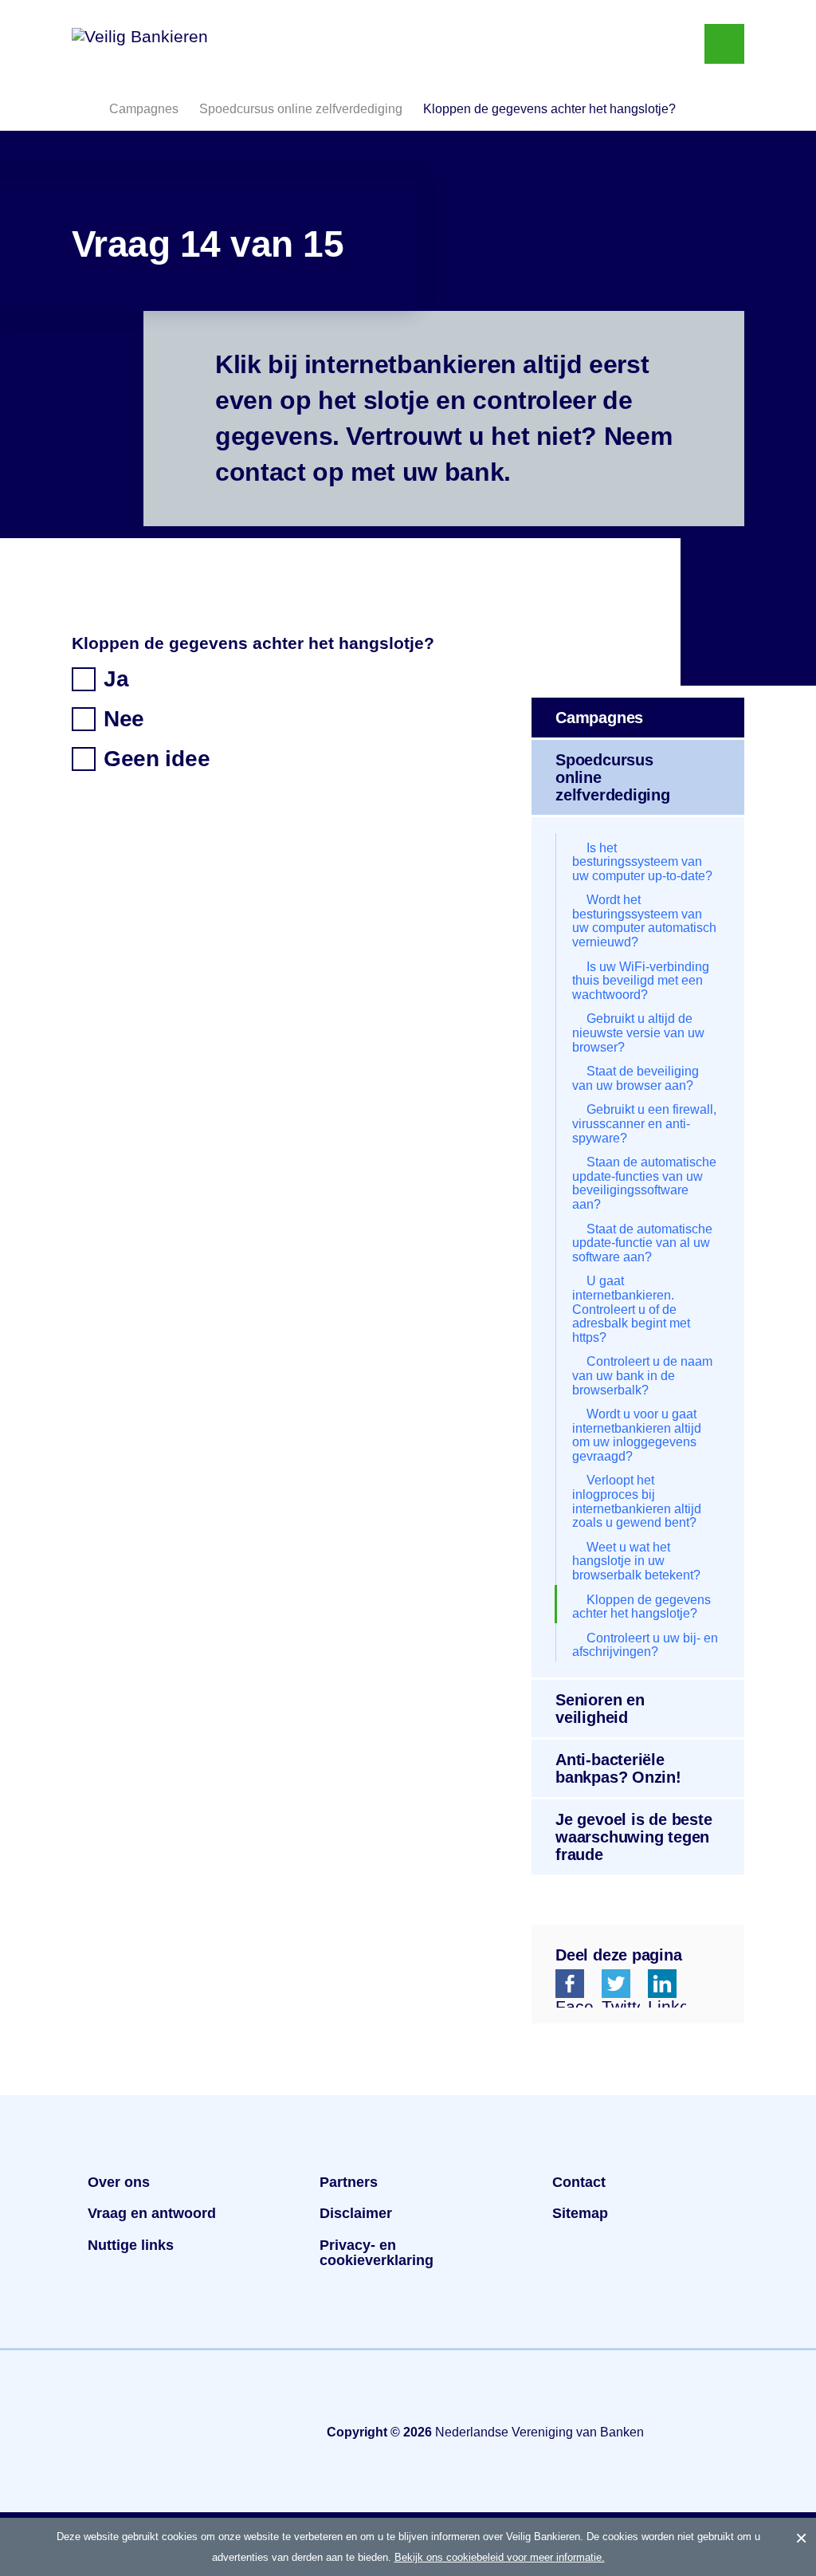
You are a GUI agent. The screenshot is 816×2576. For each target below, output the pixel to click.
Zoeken (669, 44)
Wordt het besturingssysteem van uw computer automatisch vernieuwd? (644, 921)
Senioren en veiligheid (600, 1709)
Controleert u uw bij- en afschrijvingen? (645, 1645)
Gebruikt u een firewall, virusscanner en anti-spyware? (644, 1123)
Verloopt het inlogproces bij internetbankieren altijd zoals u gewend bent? (637, 1501)
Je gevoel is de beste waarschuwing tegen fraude (634, 1837)
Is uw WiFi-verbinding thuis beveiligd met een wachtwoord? (641, 981)
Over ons (119, 2182)
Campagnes (599, 718)
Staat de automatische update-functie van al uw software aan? (642, 1243)
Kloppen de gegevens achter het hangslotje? (641, 1607)
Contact (579, 2182)
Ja (116, 679)
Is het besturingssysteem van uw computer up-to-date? (642, 862)
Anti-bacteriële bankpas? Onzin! (618, 1768)
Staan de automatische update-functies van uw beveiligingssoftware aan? (644, 1183)
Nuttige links (131, 2245)
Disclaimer (356, 2213)
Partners (349, 2182)
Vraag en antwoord (152, 2213)
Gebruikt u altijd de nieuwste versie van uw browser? (638, 1032)
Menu (724, 44)
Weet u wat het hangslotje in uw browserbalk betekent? (636, 1561)
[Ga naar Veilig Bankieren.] (80, 108)
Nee (124, 719)
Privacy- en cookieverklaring (377, 2253)
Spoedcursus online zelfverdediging (613, 777)
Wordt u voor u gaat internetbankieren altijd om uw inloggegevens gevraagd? (637, 1435)
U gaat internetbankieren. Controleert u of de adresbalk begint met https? (631, 1309)
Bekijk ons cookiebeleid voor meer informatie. (500, 2557)
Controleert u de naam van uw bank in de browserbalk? (642, 1375)
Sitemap (580, 2213)
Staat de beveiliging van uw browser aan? (636, 1078)
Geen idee (157, 759)
